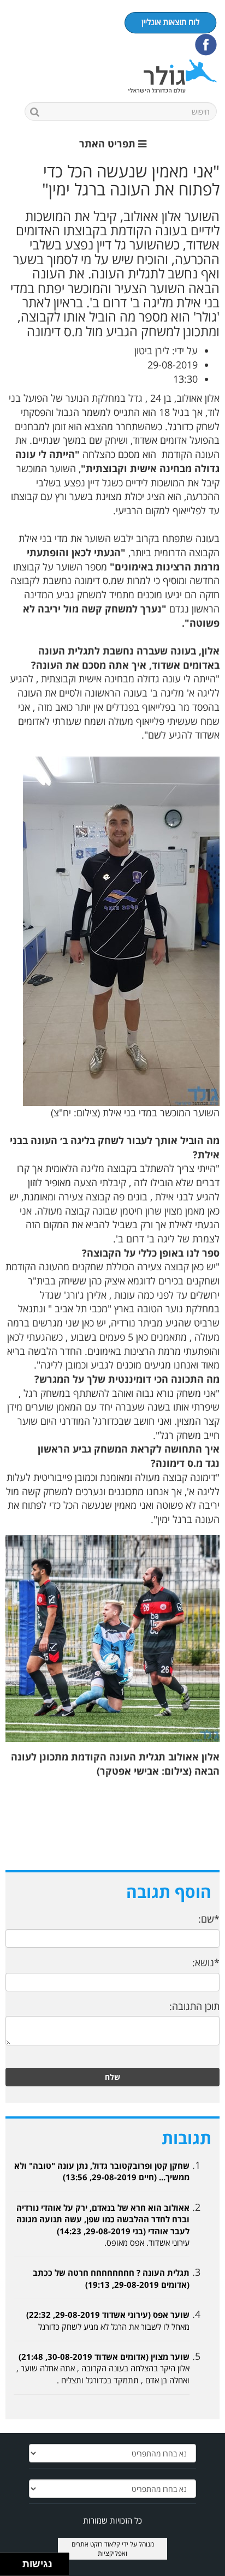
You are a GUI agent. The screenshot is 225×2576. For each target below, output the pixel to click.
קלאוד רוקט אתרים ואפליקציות (100, 2549)
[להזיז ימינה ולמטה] (14, 2568)
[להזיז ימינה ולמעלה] (14, 2562)
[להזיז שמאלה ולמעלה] (8, 2562)
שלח (112, 2077)
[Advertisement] (112, 1831)
